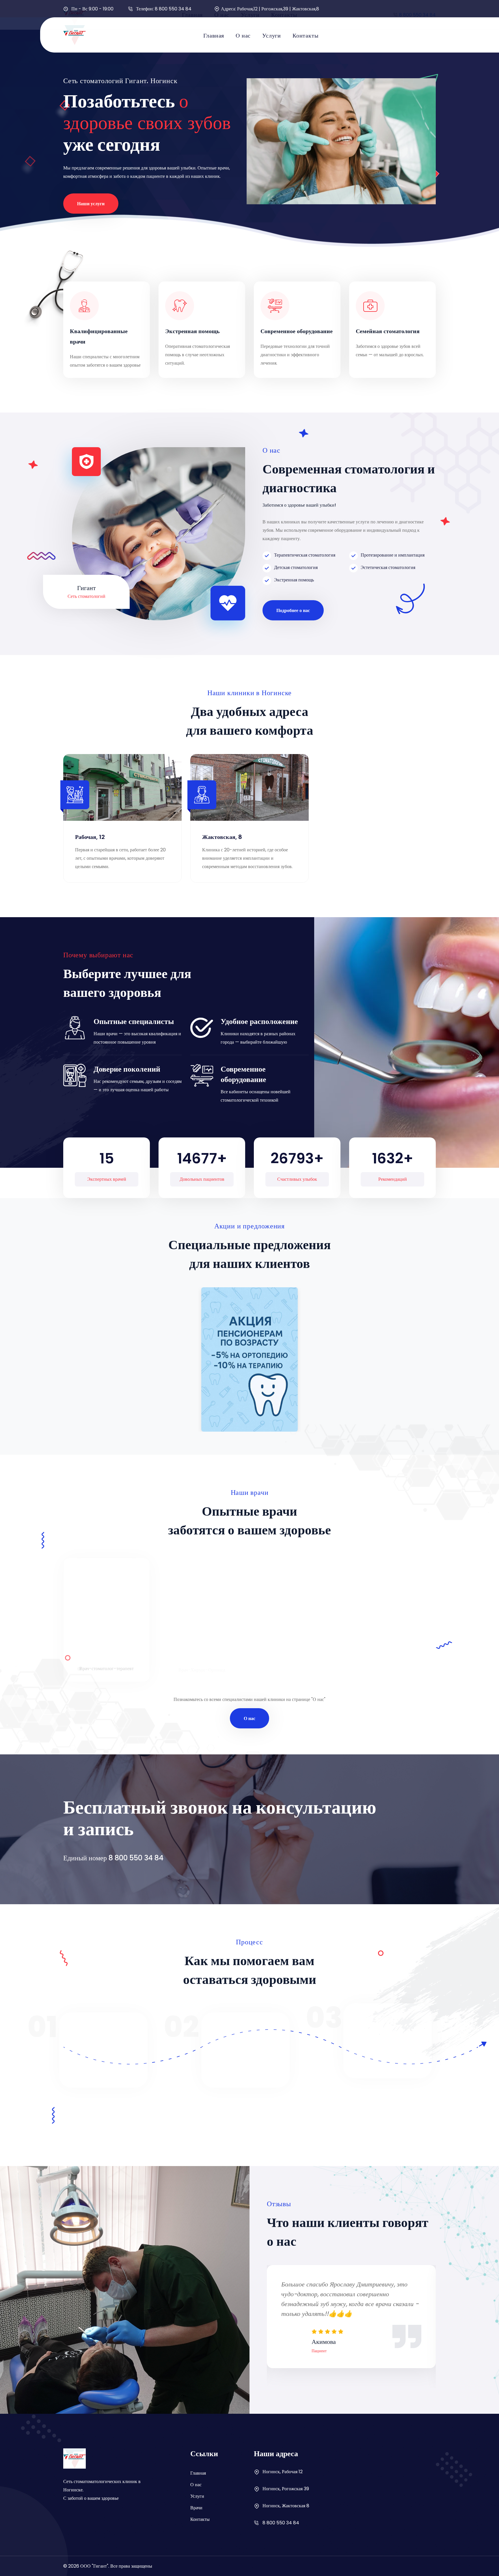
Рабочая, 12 (90, 837)
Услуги (272, 36)
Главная (214, 36)
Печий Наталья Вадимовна (393, 1654)
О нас (243, 36)
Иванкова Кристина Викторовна (107, 1654)
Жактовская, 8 (222, 837)
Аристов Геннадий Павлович (202, 1654)
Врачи (196, 2508)
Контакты (305, 36)
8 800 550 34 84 (173, 9)
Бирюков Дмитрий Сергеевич (297, 1654)
